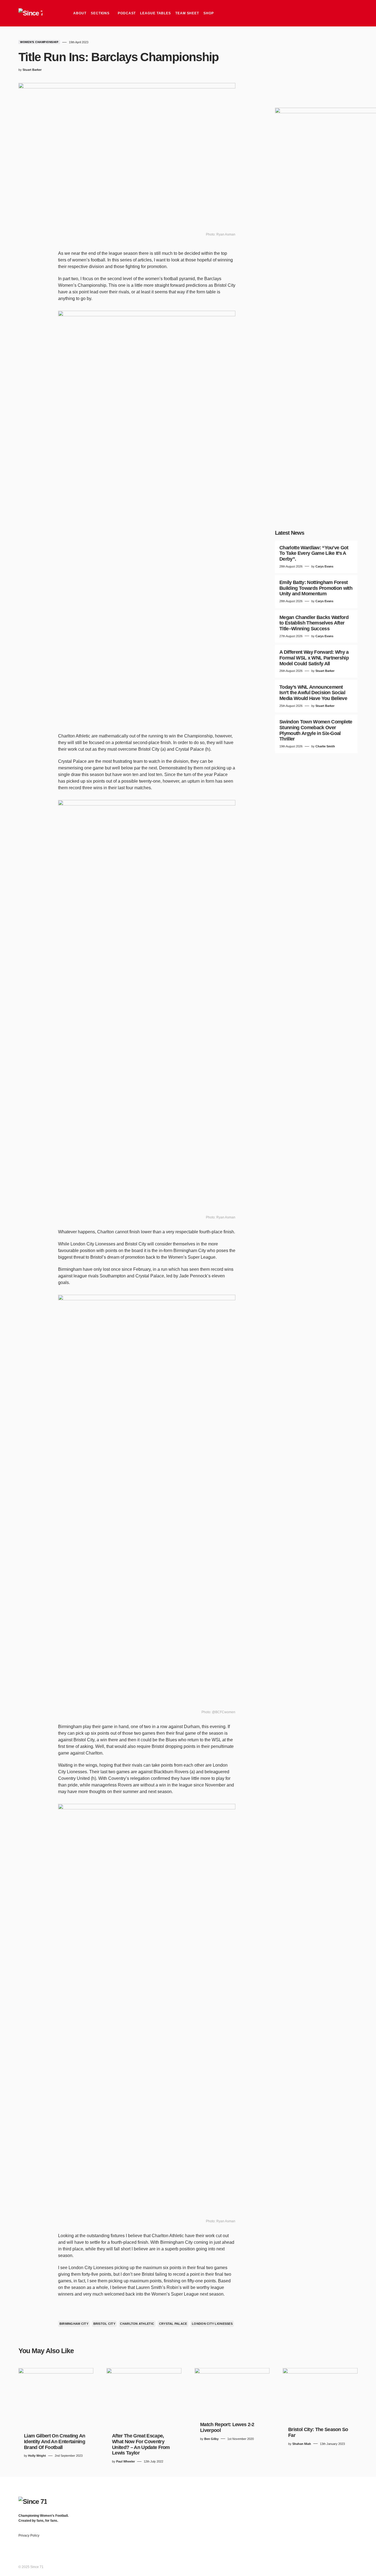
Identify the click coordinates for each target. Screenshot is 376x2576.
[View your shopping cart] (343, 13)
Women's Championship (39, 42)
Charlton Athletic (137, 2324)
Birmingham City (74, 2324)
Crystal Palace (173, 2324)
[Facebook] (312, 2499)
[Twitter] (323, 2499)
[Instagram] (334, 2499)
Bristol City (104, 2324)
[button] (353, 13)
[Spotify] (345, 2499)
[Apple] (355, 2499)
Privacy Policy (29, 2536)
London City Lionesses (212, 2324)
